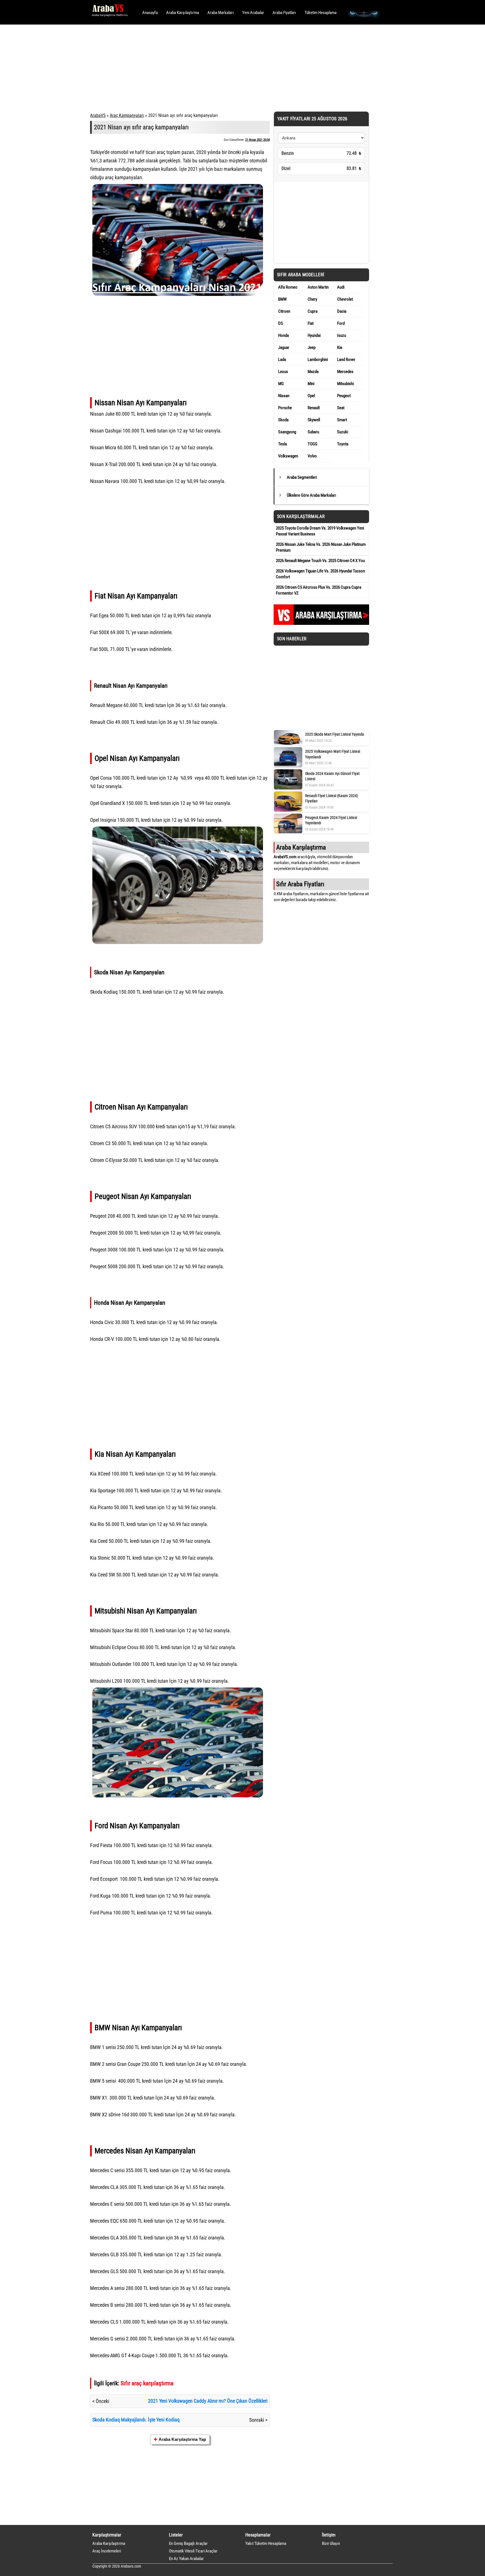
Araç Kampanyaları (127, 115)
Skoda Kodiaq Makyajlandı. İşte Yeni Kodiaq (136, 2420)
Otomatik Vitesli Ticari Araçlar (193, 2551)
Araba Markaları (221, 13)
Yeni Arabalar (253, 13)
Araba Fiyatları (284, 13)
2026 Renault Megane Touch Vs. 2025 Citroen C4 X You (320, 561)
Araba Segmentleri (302, 477)
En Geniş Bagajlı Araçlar (188, 2543)
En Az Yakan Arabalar (186, 2559)
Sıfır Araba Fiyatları (300, 884)
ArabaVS (98, 115)
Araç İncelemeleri (107, 2551)
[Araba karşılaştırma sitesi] (321, 623)
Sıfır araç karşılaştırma (147, 2383)
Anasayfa (150, 13)
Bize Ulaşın (331, 2543)
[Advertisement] (235, 67)
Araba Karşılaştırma (183, 13)
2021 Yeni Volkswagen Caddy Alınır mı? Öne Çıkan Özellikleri (208, 2401)
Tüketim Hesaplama (321, 13)
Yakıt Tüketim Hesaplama (266, 2543)
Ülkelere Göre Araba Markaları (312, 495)
